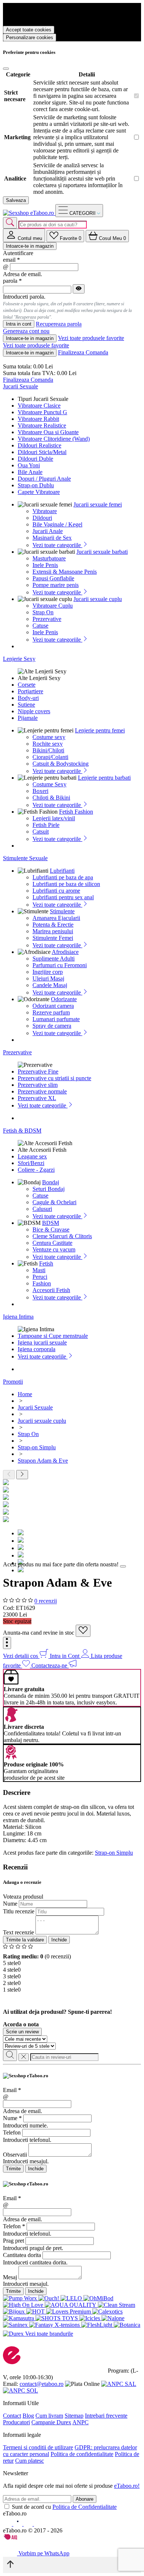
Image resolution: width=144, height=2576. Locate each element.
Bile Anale (30, 472)
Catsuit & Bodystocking (61, 764)
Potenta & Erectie (53, 925)
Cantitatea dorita (22, 2255)
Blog (28, 2416)
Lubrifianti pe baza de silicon (66, 884)
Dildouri (42, 518)
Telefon (12, 2132)
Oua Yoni (29, 465)
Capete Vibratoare (39, 492)
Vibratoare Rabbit (38, 419)
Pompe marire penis (56, 585)
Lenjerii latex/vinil (54, 818)
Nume (10, 1904)
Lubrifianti (62, 871)
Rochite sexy (48, 744)
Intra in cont (19, 324)
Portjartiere (30, 691)
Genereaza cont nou (26, 331)
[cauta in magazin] (10, 223)
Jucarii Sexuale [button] (20, 386)
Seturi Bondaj (49, 1189)
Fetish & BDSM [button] (22, 1131)
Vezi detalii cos (21, 1656)
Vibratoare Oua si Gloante (48, 432)
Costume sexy (49, 737)
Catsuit (41, 832)
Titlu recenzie (19, 1911)
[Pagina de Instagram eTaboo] (18, 2524)
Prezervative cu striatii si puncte (54, 1078)
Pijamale (28, 718)
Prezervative (47, 619)
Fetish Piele (46, 825)
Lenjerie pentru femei (100, 730)
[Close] (6, 69)
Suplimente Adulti (54, 959)
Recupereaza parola (59, 324)
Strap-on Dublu (36, 485)
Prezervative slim (38, 1085)
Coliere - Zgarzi (36, 1170)
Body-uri (28, 698)
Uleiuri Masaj (48, 978)
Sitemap (74, 2416)
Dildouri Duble (35, 459)
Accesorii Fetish (51, 1290)
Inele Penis (45, 565)
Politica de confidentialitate (82, 2454)
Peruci (40, 1277)
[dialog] (72, 2123)
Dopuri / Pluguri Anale (44, 479)
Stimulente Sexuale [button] (25, 858)
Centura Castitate (52, 1243)
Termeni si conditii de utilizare (38, 2447)
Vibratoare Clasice (39, 406)
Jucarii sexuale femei (98, 504)
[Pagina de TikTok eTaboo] (38, 2524)
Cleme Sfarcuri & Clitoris (62, 1236)
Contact (12, 2416)
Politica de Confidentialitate (85, 2507)
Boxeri (40, 791)
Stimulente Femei (53, 938)
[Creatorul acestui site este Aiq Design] (17, 2538)
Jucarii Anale (48, 531)
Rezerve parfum (51, 1012)
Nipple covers (34, 711)
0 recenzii (46, 1601)
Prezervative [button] (17, 1052)
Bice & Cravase (51, 1229)
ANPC (80, 2422)
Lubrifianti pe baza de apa (63, 877)
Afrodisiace (65, 952)
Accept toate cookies (29, 30)
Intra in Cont (65, 1656)
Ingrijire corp (48, 972)
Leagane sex (32, 1156)
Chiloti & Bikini (51, 798)
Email (12, 2090)
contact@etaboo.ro (42, 2384)
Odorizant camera (53, 1006)
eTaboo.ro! (127, 2486)
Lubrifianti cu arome (56, 891)
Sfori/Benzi (31, 1163)
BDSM (51, 1223)
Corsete (27, 685)
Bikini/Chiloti (48, 750)
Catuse (40, 626)
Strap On (43, 612)
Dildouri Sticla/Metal (42, 452)
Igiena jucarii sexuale (42, 1342)
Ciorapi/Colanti (50, 757)
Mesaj (10, 2277)
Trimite (13, 2169)
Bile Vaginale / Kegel (57, 524)
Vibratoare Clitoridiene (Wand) (54, 439)
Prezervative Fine (38, 1071)
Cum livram (49, 2416)
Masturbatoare (49, 558)
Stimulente (62, 911)
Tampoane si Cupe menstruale (53, 1336)
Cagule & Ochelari (54, 1202)
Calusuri (42, 1209)
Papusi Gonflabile (53, 578)
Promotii (13, 1382)
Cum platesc (30, 2461)
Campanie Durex (51, 2422)
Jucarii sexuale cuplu (98, 599)
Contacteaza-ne (50, 1665)
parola (12, 281)
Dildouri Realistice (40, 445)
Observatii (15, 2155)
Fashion (42, 1283)
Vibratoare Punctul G (42, 412)
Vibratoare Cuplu (53, 606)
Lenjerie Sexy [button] (19, 659)
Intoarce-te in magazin (30, 246)
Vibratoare (45, 511)
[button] (7, 1643)
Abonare (85, 2499)
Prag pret (13, 2241)
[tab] (24, 235)
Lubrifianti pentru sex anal (63, 897)
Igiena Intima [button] (18, 1317)
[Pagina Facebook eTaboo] (8, 2524)
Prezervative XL (37, 1098)
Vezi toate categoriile (57, 545)
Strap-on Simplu (114, 1853)
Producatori (16, 2422)
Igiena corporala (37, 1349)
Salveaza (16, 200)
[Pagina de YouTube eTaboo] (29, 2524)
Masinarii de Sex (52, 538)
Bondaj (51, 1182)
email (11, 260)
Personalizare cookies (30, 37)
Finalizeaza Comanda (83, 352)
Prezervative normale (42, 1091)
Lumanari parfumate (56, 1019)
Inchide (59, 1940)
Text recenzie (18, 1932)
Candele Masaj (50, 985)
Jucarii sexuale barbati (102, 552)
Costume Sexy (49, 784)
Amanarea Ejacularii (56, 918)
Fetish (46, 1263)
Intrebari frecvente (106, 2416)
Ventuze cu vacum (54, 1249)
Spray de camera (52, 1026)
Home (25, 1394)
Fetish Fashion (76, 812)
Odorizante (64, 999)
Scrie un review (22, 2032)
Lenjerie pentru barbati (104, 778)
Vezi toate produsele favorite (91, 338)
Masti (39, 1270)
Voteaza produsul (23, 1897)
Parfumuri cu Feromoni (60, 965)
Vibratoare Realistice (42, 425)
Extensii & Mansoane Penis (65, 572)
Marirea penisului (53, 931)
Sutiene (26, 705)
